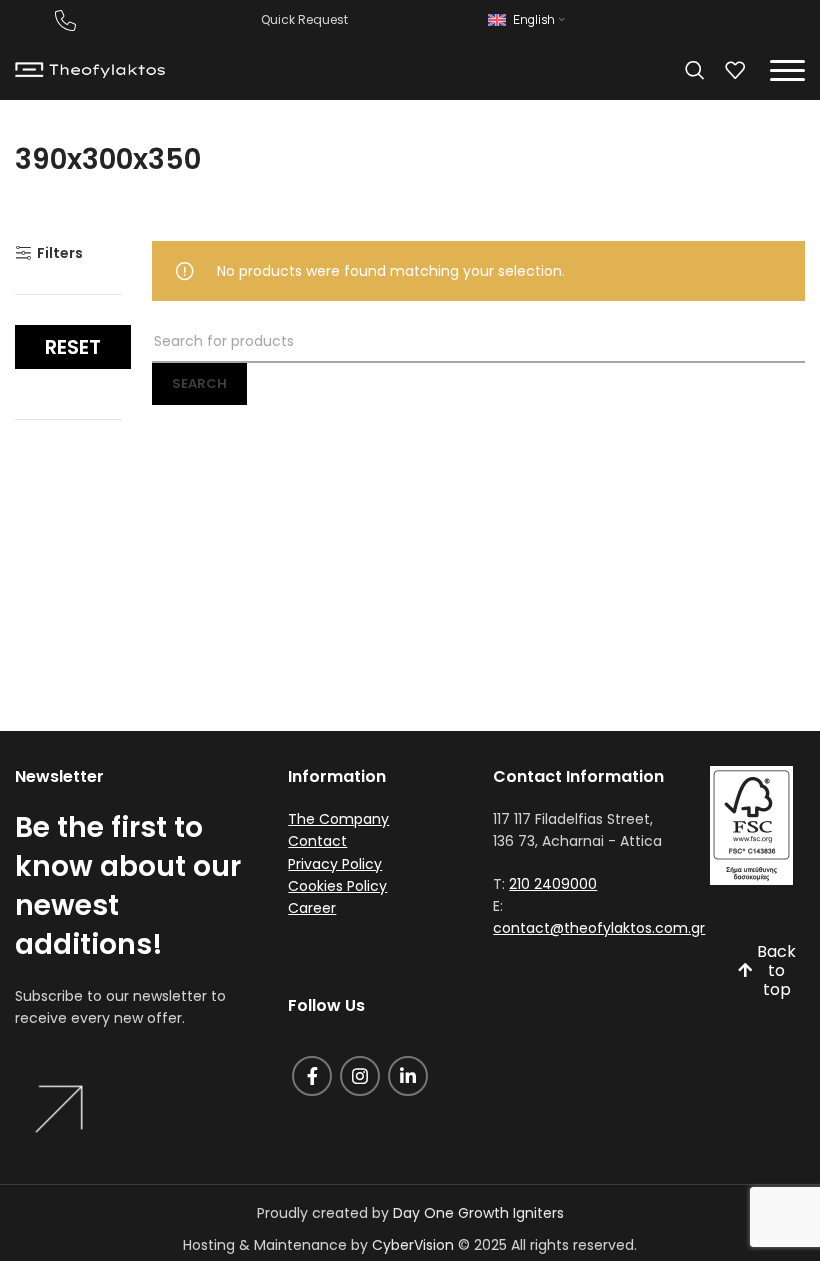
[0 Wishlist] (735, 70)
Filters (60, 253)
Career (312, 908)
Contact (317, 841)
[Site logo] (90, 69)
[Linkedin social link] (408, 1076)
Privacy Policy (335, 864)
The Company (338, 819)
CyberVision (413, 1245)
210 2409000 (553, 884)
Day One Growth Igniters (478, 1213)
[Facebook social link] (312, 1076)
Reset (73, 347)
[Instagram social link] (360, 1076)
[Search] (695, 70)
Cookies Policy (337, 886)
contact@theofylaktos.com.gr (599, 928)
